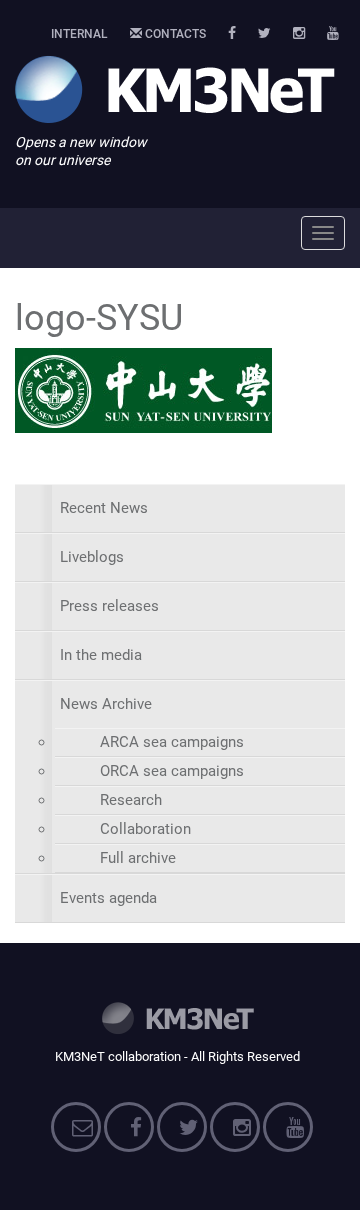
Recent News (104, 508)
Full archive (138, 858)
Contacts (174, 34)
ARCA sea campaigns (172, 742)
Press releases (109, 606)
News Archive (106, 704)
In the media (101, 655)
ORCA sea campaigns (172, 771)
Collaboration (145, 829)
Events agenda (108, 898)
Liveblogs (92, 557)
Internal (79, 34)
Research (131, 800)
